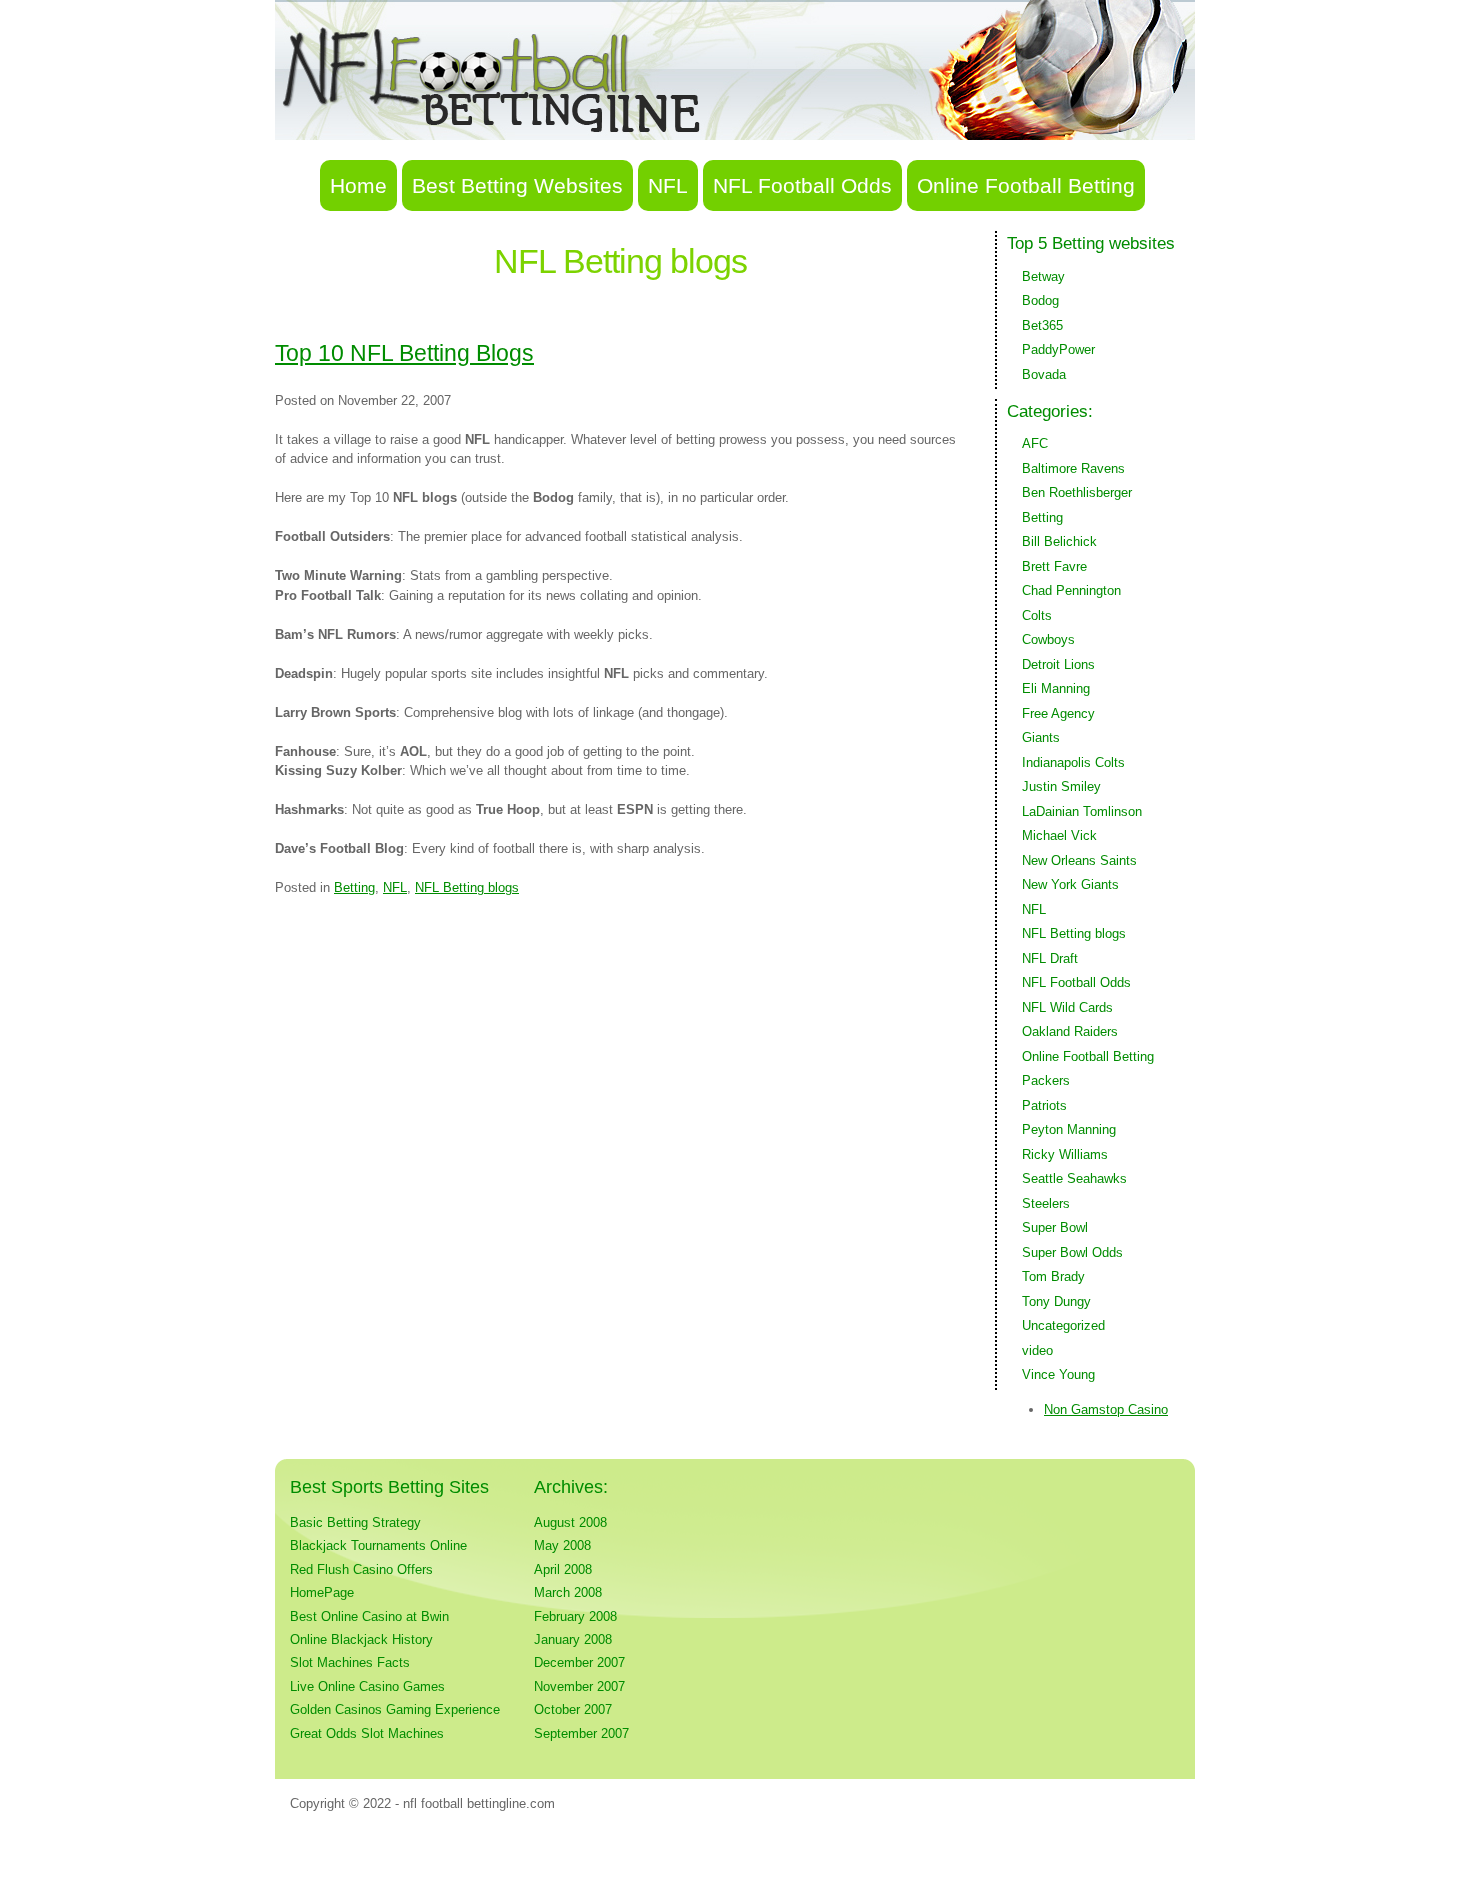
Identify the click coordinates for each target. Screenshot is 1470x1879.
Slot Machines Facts (350, 1662)
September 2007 (581, 1733)
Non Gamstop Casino (1106, 1409)
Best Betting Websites (517, 185)
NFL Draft (1050, 958)
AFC (1035, 443)
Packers (1046, 1080)
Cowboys (1048, 639)
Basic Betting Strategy (355, 1522)
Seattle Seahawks (1074, 1178)
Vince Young (1058, 1374)
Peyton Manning (1069, 1129)
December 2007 (579, 1662)
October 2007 (573, 1709)
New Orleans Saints (1079, 860)
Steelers (1046, 1203)
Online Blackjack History (361, 1639)
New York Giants (1070, 884)
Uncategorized (1063, 1325)
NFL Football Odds (802, 185)
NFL (668, 185)
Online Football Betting (1026, 185)
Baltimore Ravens (1073, 468)
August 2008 (570, 1522)
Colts (1037, 615)
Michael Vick (1059, 835)
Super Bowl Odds (1072, 1252)
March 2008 (568, 1592)
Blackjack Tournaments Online (378, 1545)
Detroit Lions (1058, 664)
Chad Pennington (1071, 590)
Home (358, 185)
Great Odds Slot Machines (367, 1733)
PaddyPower (1058, 349)
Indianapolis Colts (1073, 762)
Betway (1043, 276)
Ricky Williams (1065, 1154)
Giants (1041, 737)
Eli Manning (1056, 688)
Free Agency (1058, 713)
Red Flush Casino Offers (361, 1569)
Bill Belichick (1059, 541)
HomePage (322, 1592)
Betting (354, 887)
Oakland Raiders (1070, 1031)
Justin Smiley (1061, 786)
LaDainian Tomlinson (1082, 811)
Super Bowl (1055, 1227)
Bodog (1040, 300)
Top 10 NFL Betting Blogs (404, 353)
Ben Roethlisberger (1077, 492)
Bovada (1044, 374)
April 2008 (563, 1569)
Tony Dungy (1056, 1301)
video (1037, 1350)
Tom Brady (1053, 1276)
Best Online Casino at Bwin (369, 1616)
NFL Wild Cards (1067, 1007)
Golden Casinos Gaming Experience (395, 1709)
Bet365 (1042, 325)
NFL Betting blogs (467, 887)
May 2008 (562, 1545)
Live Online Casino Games (367, 1686)
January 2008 (573, 1639)
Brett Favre (1054, 566)
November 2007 (579, 1686)
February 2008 (575, 1616)
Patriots (1044, 1105)
